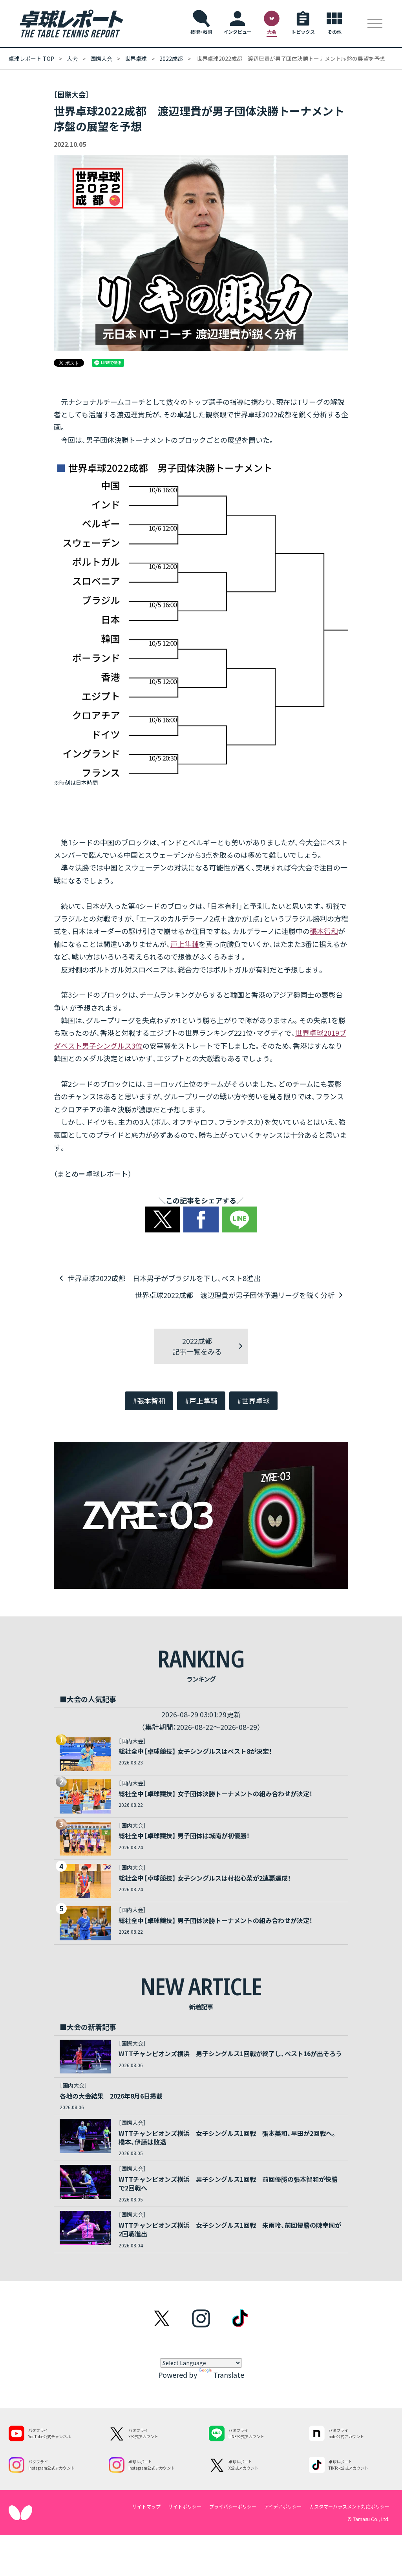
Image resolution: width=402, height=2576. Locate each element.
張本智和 (324, 931)
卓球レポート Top (31, 59)
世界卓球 (136, 59)
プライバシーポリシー (233, 2506)
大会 (72, 59)
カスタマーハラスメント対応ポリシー (349, 2506)
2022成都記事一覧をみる (197, 1346)
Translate (229, 2375)
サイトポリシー (185, 2506)
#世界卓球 (253, 1400)
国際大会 (101, 59)
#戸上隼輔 (201, 1400)
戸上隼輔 (185, 944)
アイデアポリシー (283, 2506)
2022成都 (171, 59)
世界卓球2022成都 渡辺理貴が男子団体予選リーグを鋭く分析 (235, 1295)
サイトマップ (146, 2506)
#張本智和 (149, 1400)
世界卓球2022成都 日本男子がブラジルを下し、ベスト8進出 (164, 1278)
